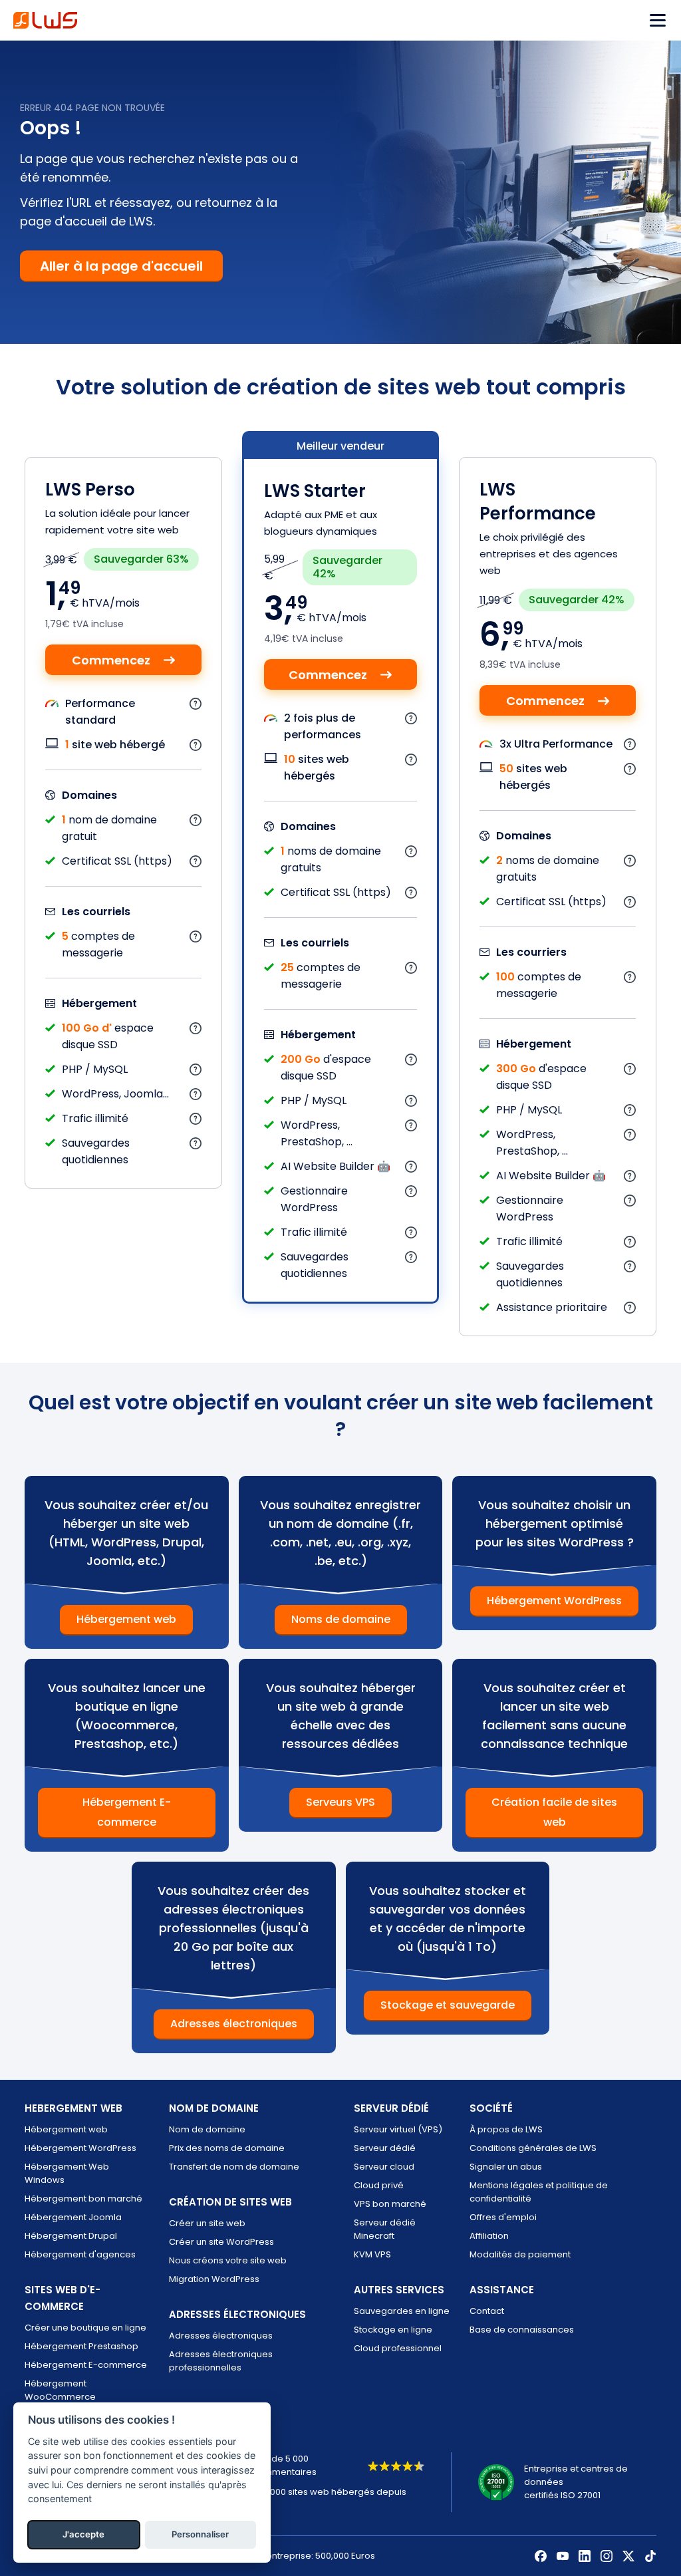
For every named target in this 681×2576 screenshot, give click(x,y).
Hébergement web (126, 1619)
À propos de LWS (506, 2129)
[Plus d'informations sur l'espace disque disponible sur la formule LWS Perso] (196, 1028)
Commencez (111, 660)
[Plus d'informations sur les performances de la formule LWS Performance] (630, 744)
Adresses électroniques (234, 2024)
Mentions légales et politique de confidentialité (539, 2192)
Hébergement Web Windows (67, 2173)
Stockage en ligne (393, 2330)
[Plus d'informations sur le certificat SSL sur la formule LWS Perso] (196, 861)
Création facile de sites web (554, 1812)
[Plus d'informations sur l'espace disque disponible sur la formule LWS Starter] (411, 1059)
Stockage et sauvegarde (448, 2005)
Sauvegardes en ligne (402, 2311)
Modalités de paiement (520, 2254)
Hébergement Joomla (73, 2217)
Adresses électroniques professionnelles (221, 2361)
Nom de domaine (207, 2129)
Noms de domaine (341, 1619)
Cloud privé (379, 2185)
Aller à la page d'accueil (121, 266)
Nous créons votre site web (228, 2260)
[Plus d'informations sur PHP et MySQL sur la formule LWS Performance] (630, 1110)
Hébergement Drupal (71, 2236)
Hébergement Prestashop (81, 2346)
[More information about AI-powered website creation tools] (411, 1166)
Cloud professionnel (398, 2348)
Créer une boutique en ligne (85, 2328)
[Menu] (658, 20)
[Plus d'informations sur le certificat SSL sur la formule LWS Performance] (630, 902)
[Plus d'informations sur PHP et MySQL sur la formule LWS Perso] (196, 1069)
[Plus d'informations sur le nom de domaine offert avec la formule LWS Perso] (196, 820)
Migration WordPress (214, 2279)
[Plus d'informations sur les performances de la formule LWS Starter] (411, 718)
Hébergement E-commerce (127, 1812)
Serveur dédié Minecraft (385, 2229)
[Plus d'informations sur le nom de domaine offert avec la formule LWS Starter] (411, 851)
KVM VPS (372, 2254)
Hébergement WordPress (554, 1601)
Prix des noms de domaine (227, 2148)
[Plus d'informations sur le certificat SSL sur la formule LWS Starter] (411, 892)
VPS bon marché (390, 2204)
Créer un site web (207, 2223)
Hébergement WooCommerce (60, 2390)
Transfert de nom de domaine (234, 2167)
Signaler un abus (506, 2167)
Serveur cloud (384, 2167)
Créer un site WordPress (221, 2242)
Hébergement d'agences (80, 2254)
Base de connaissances (522, 2330)
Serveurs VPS (340, 1802)
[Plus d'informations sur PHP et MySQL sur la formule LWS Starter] (411, 1100)
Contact (487, 2311)
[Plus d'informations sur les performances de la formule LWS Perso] (196, 703)
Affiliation (489, 2236)
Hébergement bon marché (83, 2199)
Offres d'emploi (503, 2217)
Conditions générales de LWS (533, 2148)
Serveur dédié (385, 2148)
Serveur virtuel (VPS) (398, 2129)
